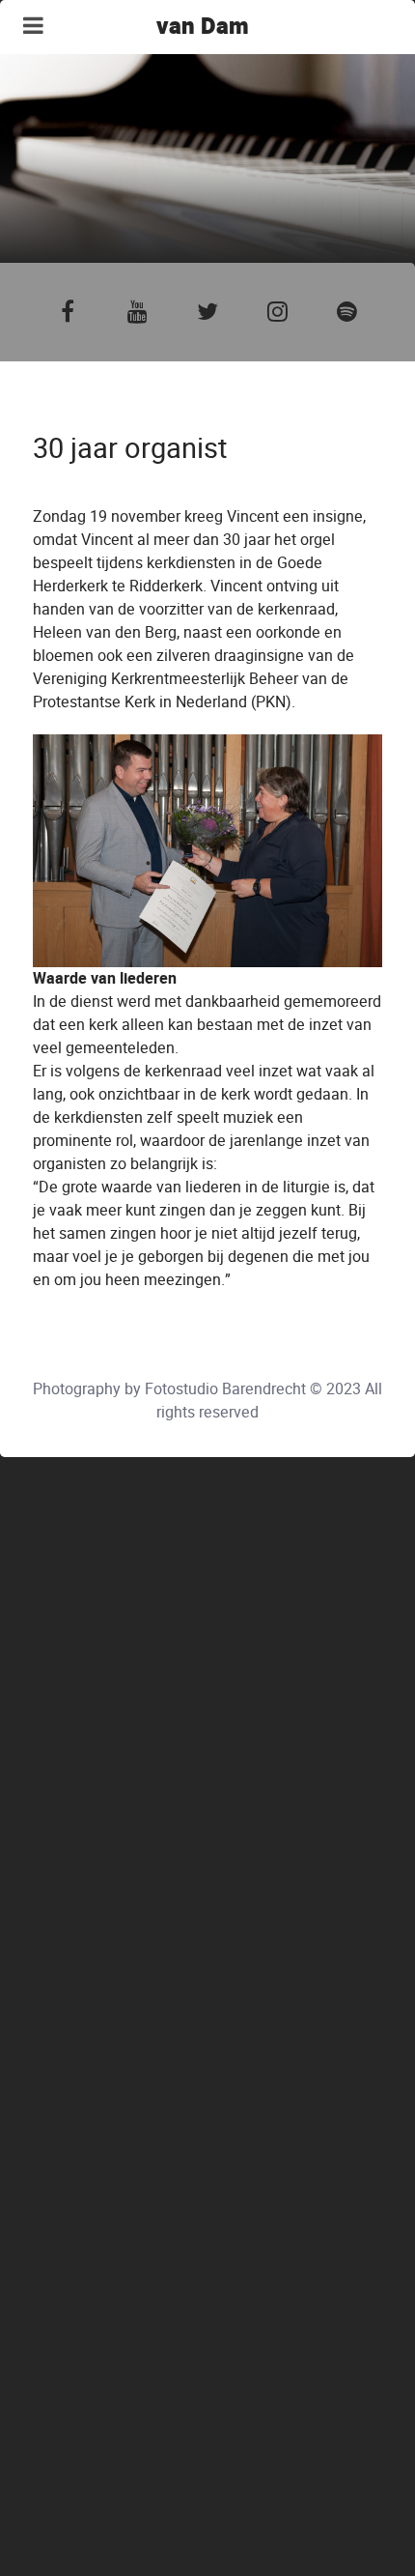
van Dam (203, 27)
